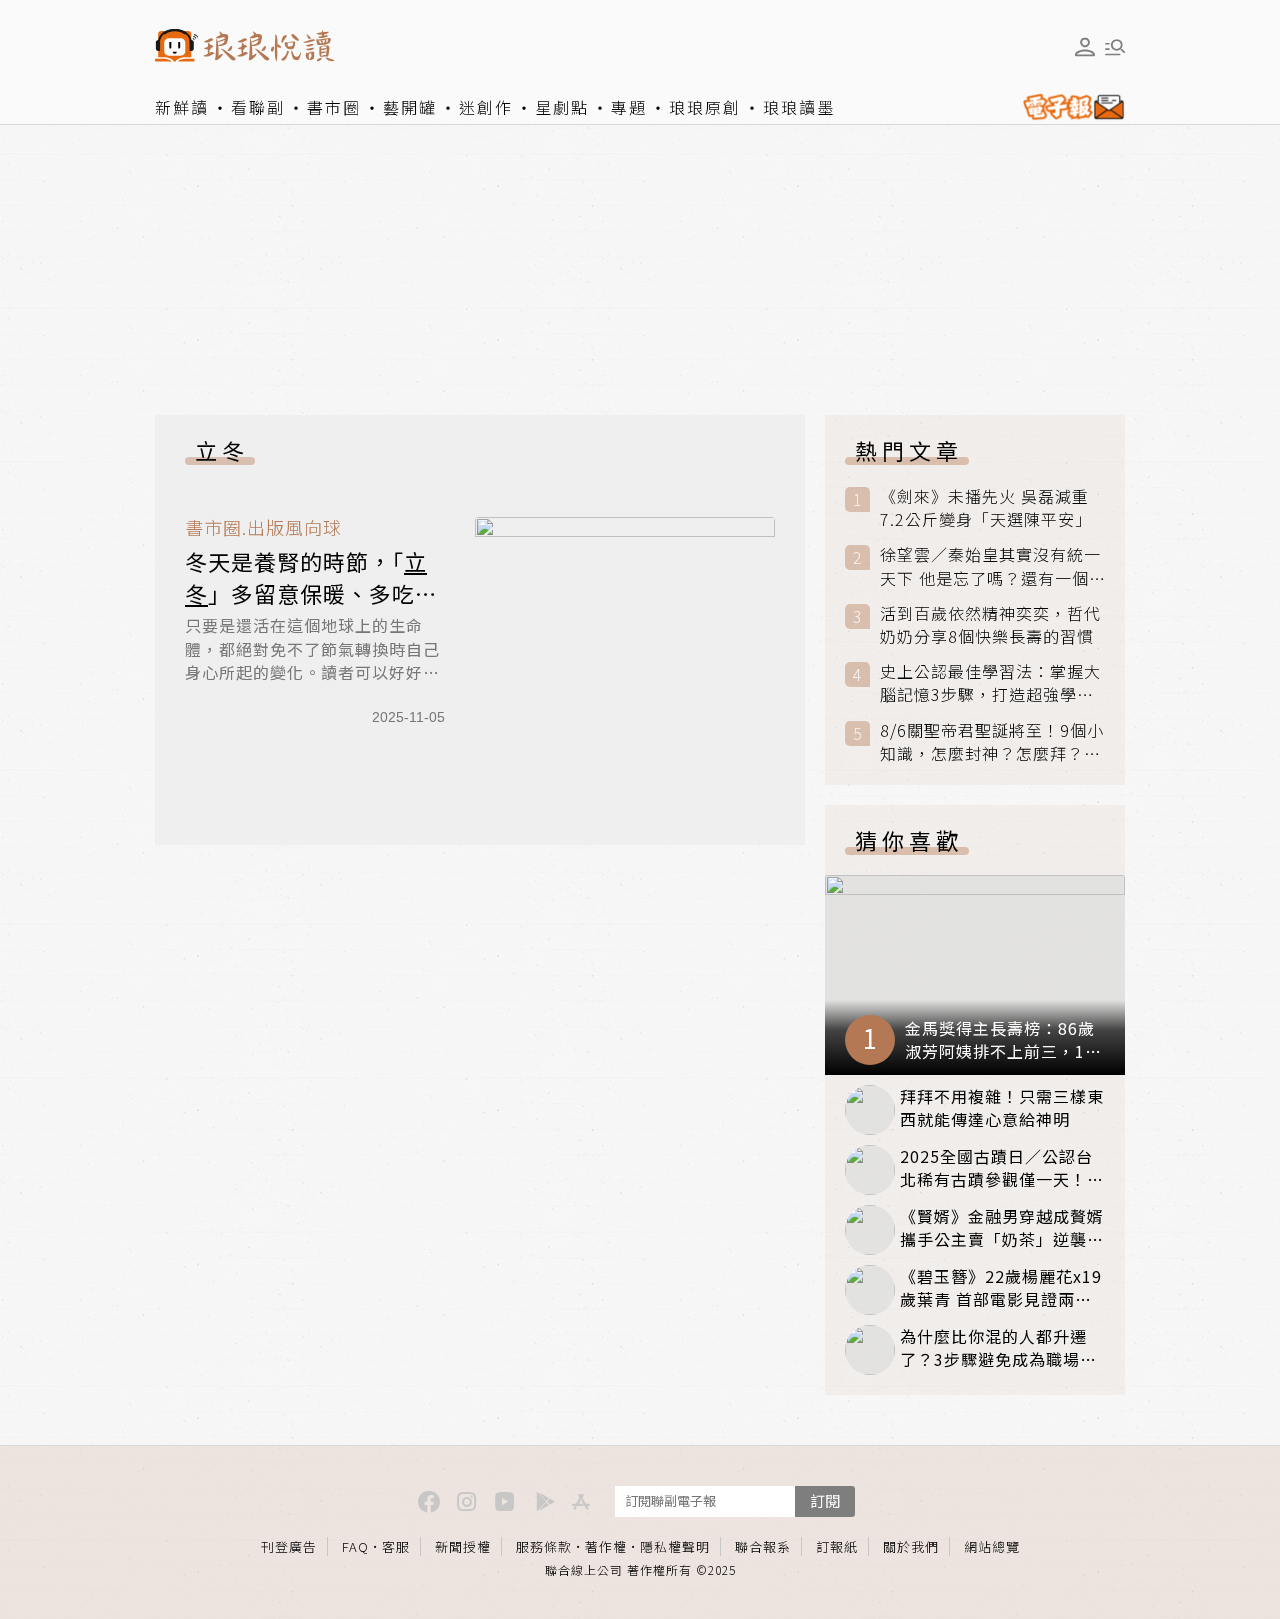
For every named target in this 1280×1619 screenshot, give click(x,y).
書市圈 (334, 107)
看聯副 (258, 107)
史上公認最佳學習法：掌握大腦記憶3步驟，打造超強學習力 (990, 683)
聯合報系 (763, 1546)
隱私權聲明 (675, 1546)
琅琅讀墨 (799, 107)
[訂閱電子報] (1069, 107)
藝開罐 (410, 107)
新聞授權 (463, 1546)
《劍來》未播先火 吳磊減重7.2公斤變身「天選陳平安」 (986, 508)
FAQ (355, 1546)
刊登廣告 (289, 1546)
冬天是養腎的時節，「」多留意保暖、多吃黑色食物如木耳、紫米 (311, 593)
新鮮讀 (182, 107)
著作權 (606, 1546)
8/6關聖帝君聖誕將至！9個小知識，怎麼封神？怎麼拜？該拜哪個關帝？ (992, 742)
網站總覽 (992, 1546)
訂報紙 (837, 1546)
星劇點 (562, 107)
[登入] (1085, 47)
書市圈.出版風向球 (263, 527)
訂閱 (825, 1500)
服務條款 (544, 1546)
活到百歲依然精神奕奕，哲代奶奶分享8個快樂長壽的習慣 (990, 625)
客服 (396, 1546)
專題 (629, 107)
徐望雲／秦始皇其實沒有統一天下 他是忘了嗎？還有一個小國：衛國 (990, 566)
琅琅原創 (705, 107)
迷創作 (486, 107)
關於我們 (911, 1546)
